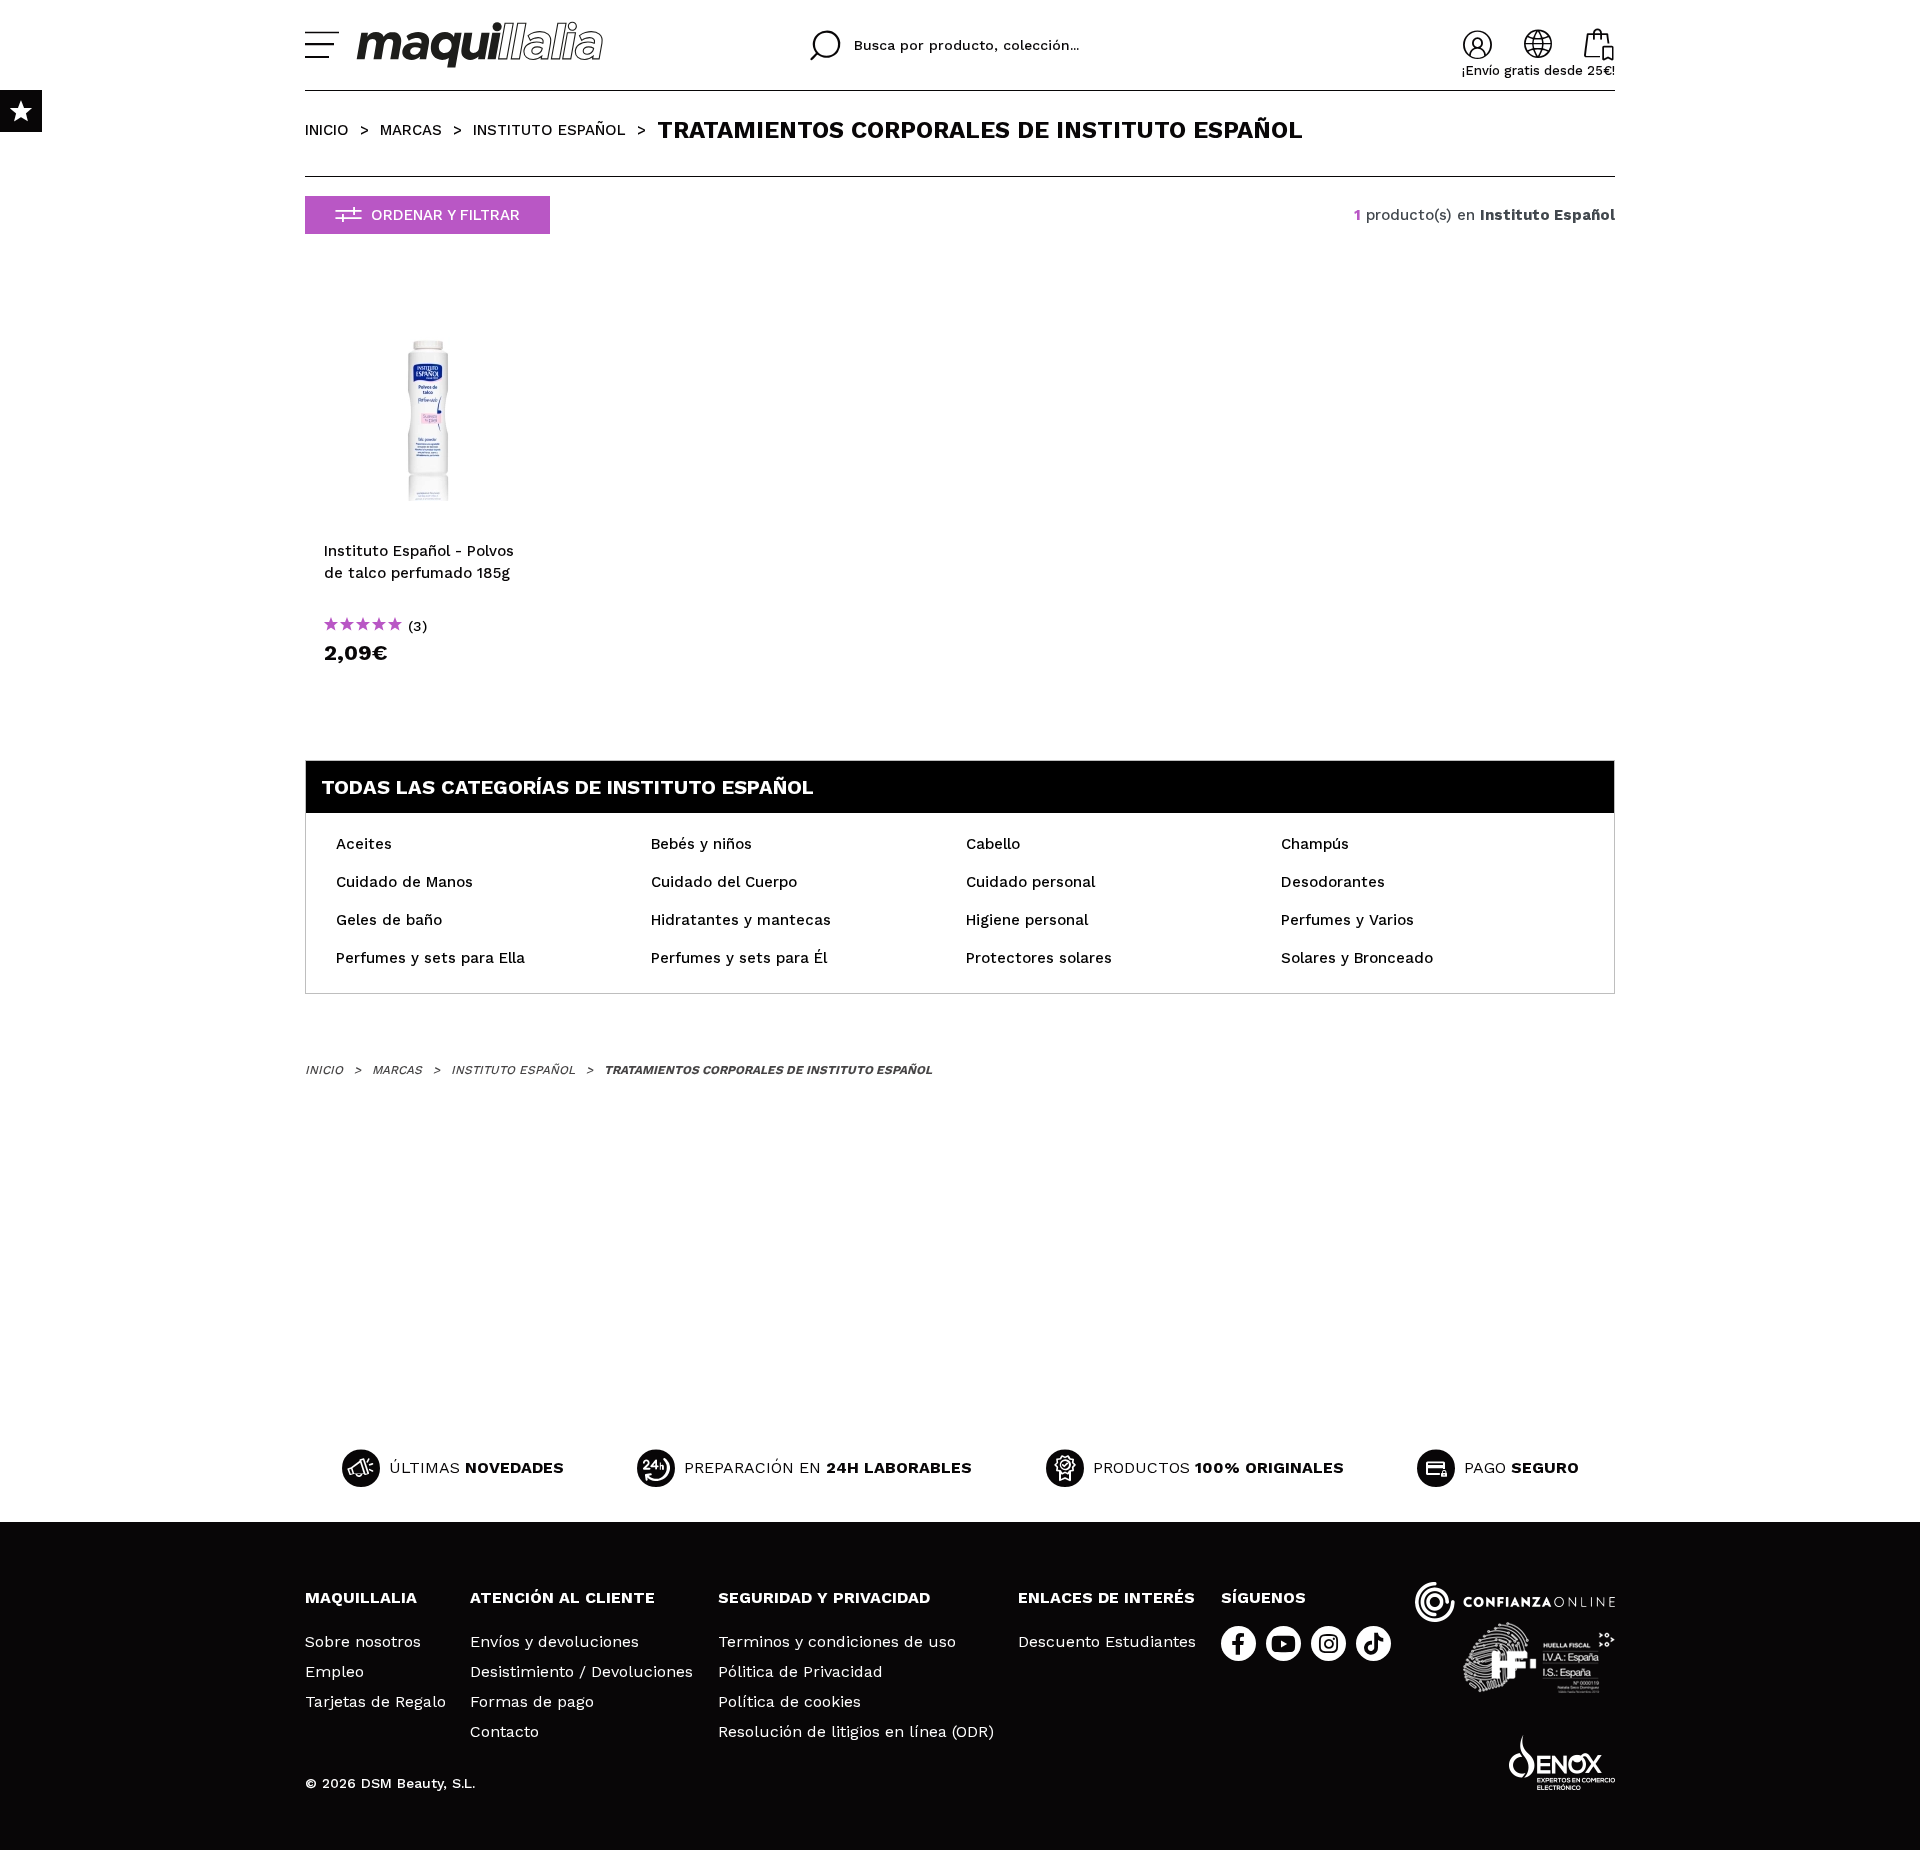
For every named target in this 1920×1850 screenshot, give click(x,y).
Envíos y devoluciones (554, 1642)
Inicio (327, 130)
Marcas (411, 130)
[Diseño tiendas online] (1562, 1762)
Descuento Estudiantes (1107, 1642)
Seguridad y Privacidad (824, 1597)
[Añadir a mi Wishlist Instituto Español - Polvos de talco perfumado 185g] (428, 307)
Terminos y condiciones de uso (837, 1642)
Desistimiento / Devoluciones (581, 1672)
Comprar (428, 688)
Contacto (504, 1732)
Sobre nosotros (363, 1642)
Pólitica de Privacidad (800, 1672)
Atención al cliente (562, 1597)
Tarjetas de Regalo (375, 1702)
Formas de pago (532, 1702)
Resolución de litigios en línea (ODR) (856, 1732)
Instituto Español (549, 130)
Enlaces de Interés (1106, 1597)
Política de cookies (789, 1702)
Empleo (334, 1672)
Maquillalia (361, 1597)
